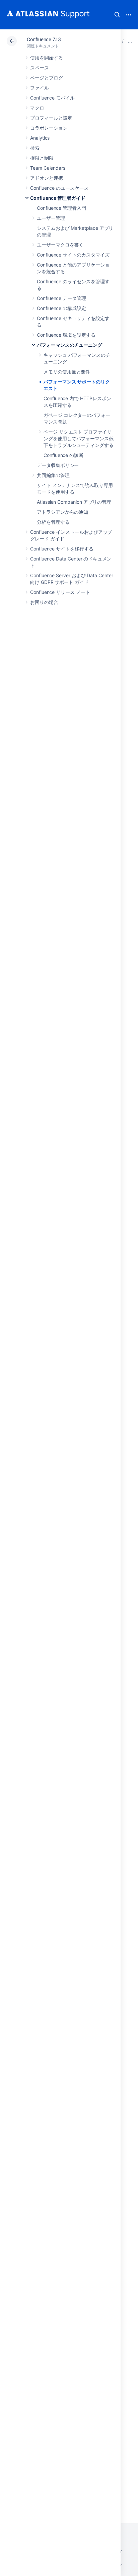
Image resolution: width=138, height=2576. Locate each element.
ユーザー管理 (51, 218)
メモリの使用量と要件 (67, 372)
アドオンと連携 (47, 178)
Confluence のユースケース (59, 188)
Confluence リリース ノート (60, 592)
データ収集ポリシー (58, 465)
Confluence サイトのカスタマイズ (73, 255)
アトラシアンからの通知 (62, 512)
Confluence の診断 (63, 455)
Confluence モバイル (52, 98)
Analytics (40, 138)
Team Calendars (48, 168)
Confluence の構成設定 (61, 308)
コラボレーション (49, 128)
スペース (40, 68)
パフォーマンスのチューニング (70, 345)
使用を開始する (47, 58)
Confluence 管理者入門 (61, 208)
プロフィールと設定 (51, 118)
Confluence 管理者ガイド (58, 198)
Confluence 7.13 (44, 39)
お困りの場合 (44, 602)
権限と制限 (42, 158)
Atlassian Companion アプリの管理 (74, 502)
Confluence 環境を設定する (66, 335)
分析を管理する (53, 522)
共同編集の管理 (53, 475)
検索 (117, 15)
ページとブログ (47, 78)
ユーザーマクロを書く (60, 245)
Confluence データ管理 (61, 298)
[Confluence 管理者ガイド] (130, 41)
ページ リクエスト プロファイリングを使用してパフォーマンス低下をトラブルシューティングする (79, 438)
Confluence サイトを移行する (62, 549)
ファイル (40, 88)
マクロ (37, 108)
